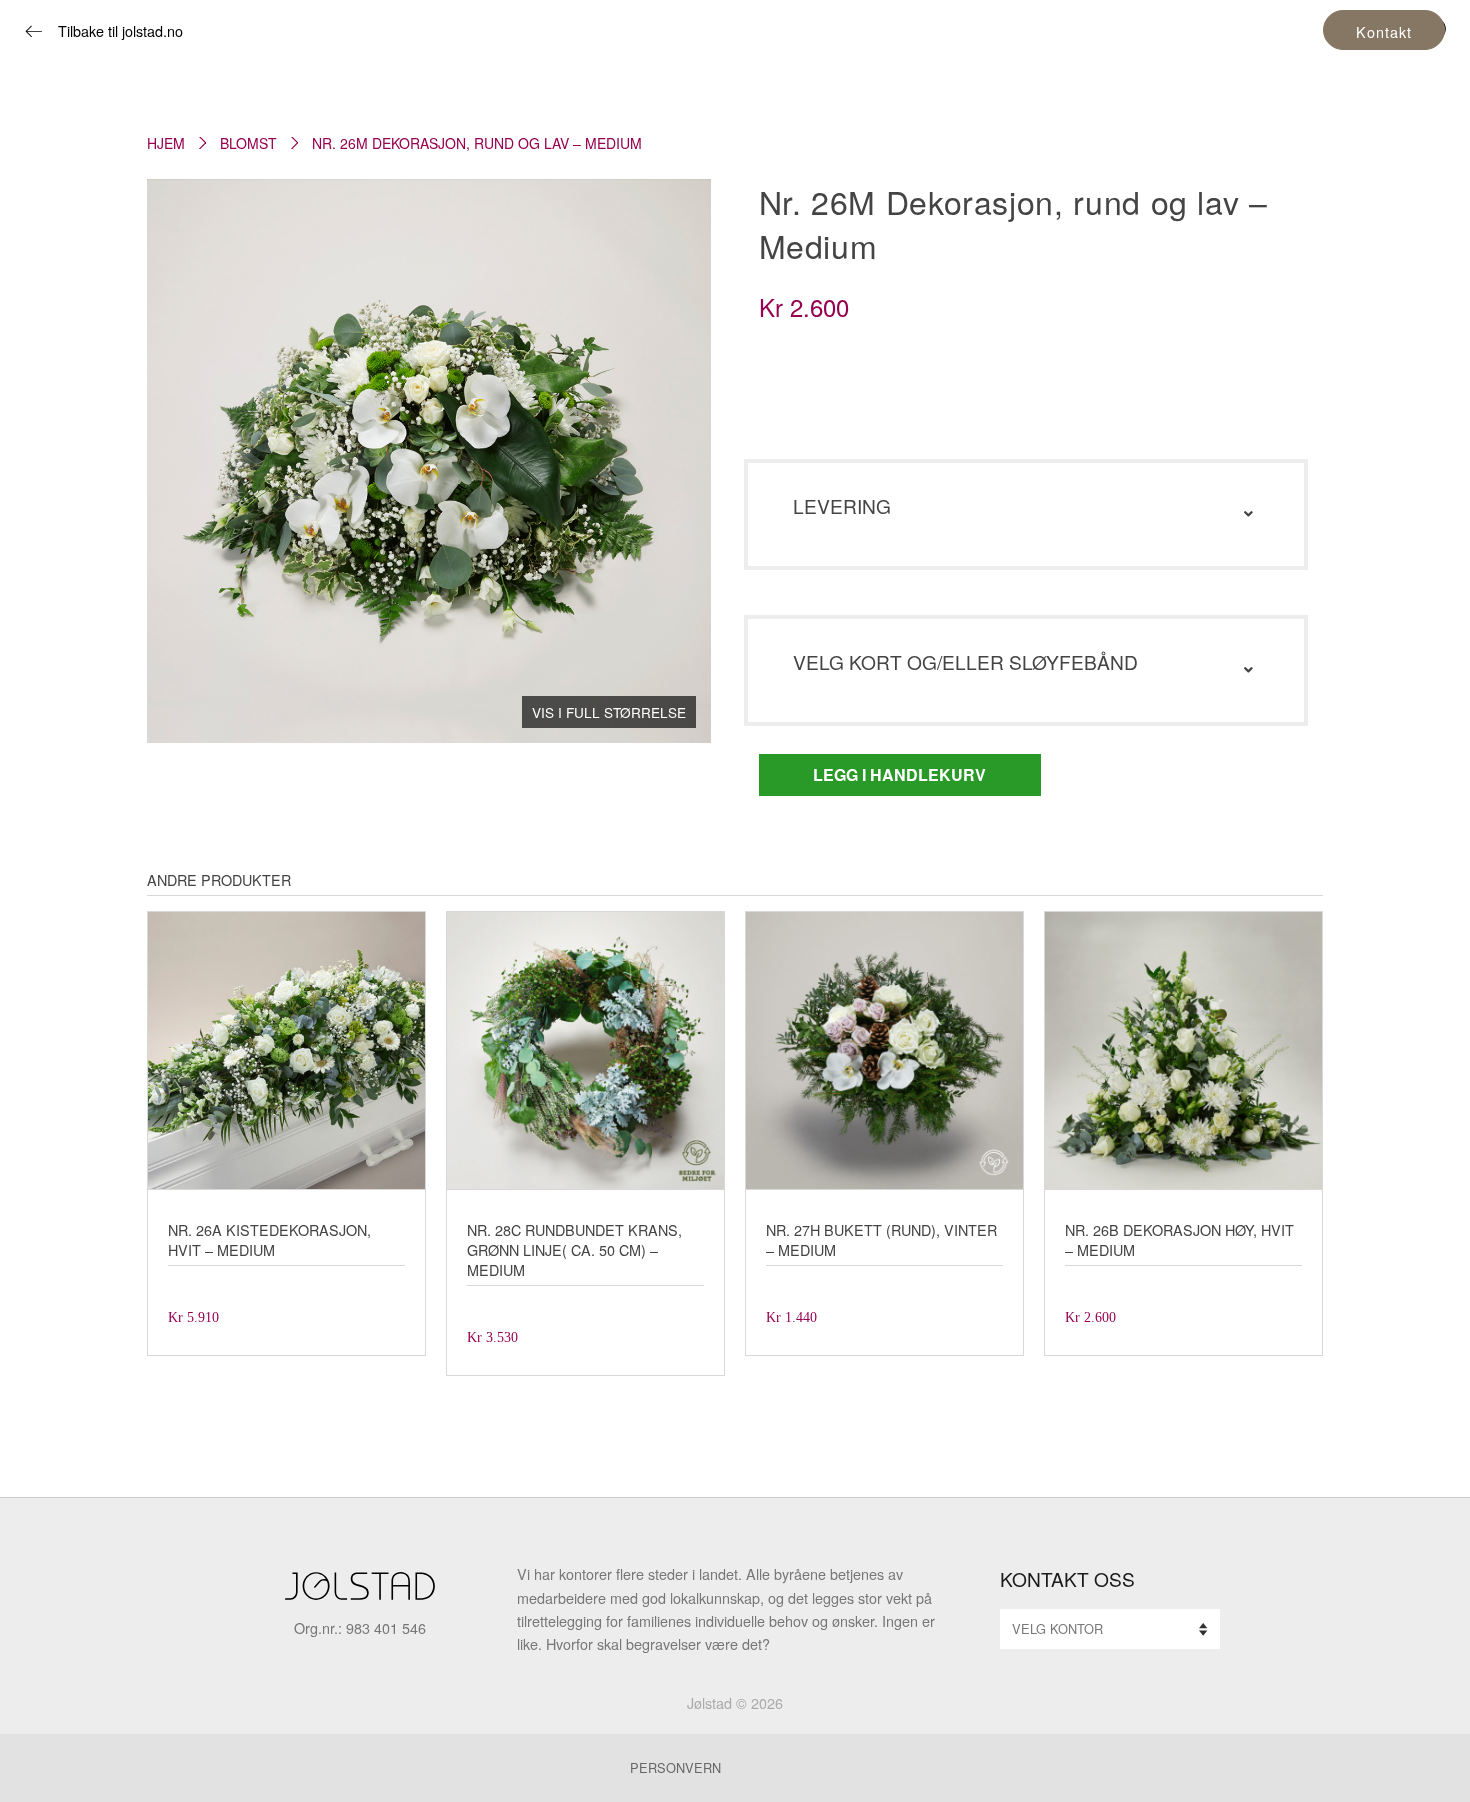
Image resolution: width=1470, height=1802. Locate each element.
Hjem (166, 143)
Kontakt (1384, 31)
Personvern (675, 1767)
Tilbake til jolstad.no (120, 30)
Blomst (248, 143)
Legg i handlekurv (899, 774)
